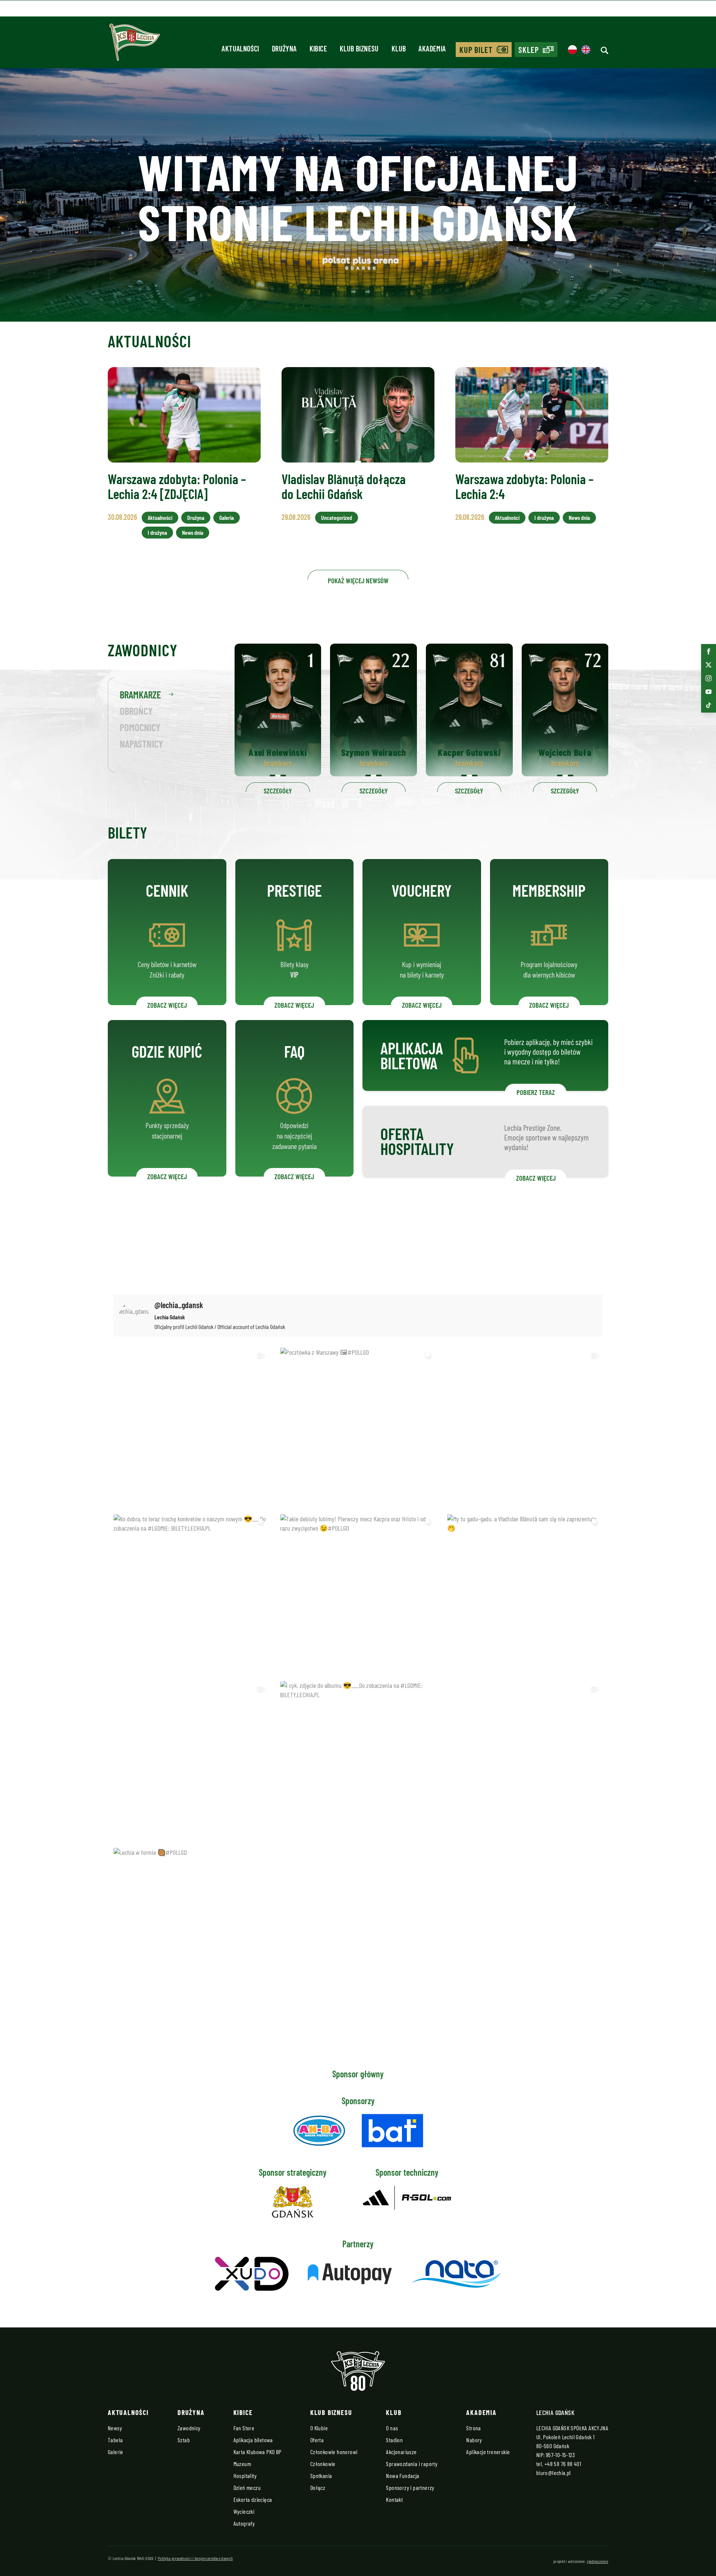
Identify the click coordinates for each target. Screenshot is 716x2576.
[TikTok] (709, 705)
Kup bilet (476, 50)
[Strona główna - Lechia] (135, 45)
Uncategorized (337, 517)
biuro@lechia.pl (554, 2473)
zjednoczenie (598, 2561)
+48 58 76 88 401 (563, 2464)
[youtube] (709, 692)
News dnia (193, 532)
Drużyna (196, 517)
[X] (709, 665)
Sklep (529, 50)
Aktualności (160, 517)
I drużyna (157, 532)
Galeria (227, 517)
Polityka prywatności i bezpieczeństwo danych (195, 2558)
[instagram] (709, 678)
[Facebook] (709, 651)
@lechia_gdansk (179, 1305)
